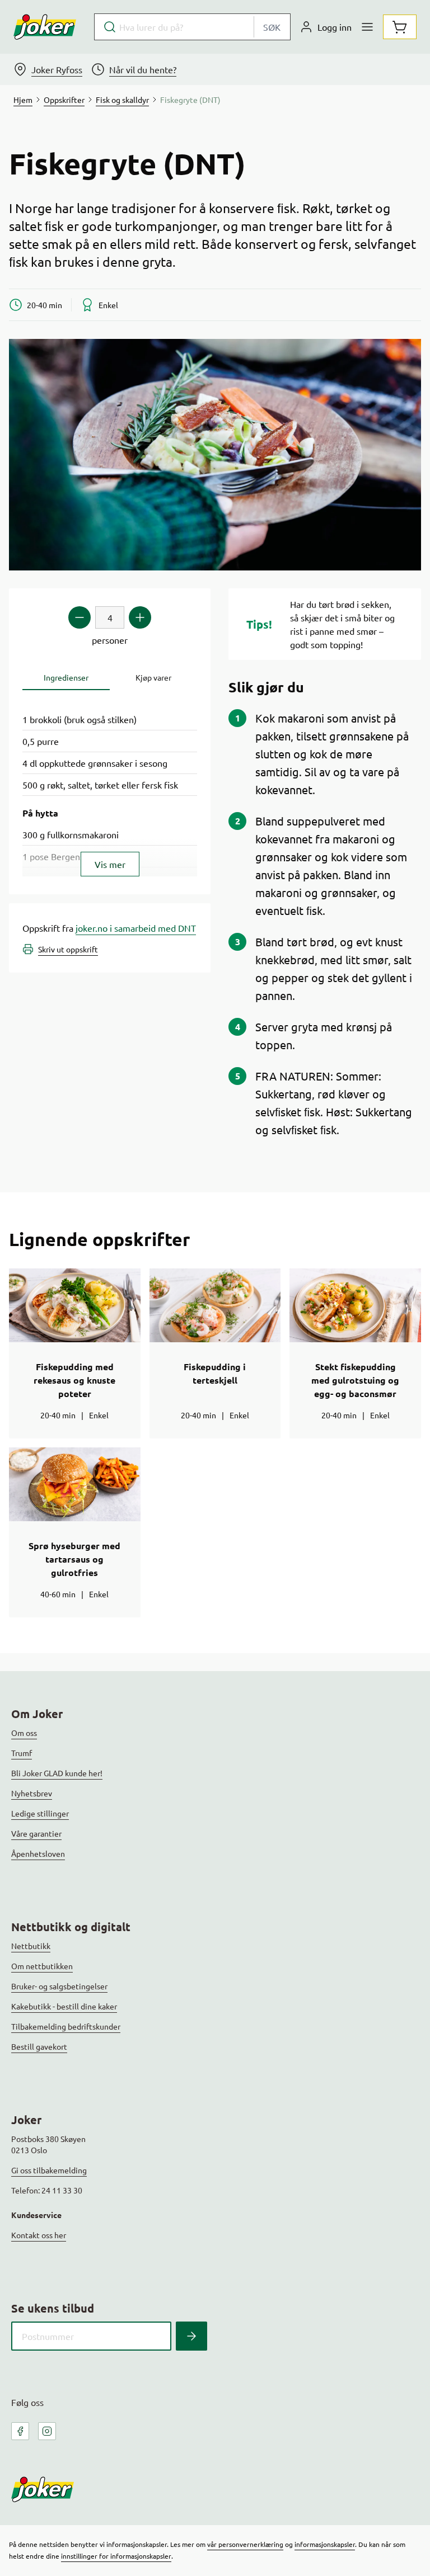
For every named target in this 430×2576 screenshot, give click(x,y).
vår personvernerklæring (245, 2544)
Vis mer (110, 864)
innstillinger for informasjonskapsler (116, 2556)
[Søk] (191, 2336)
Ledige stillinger (40, 1813)
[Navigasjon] (367, 27)
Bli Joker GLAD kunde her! (57, 1773)
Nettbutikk (31, 1946)
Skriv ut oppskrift (68, 949)
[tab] (66, 678)
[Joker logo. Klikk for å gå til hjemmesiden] (45, 27)
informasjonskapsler (325, 2544)
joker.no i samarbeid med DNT (136, 928)
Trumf (22, 1753)
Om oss (24, 1733)
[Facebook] (20, 2431)
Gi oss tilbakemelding (49, 2170)
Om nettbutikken (42, 1966)
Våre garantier (36, 1833)
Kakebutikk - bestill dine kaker (64, 2006)
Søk (272, 27)
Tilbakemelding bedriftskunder (66, 2026)
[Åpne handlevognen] (400, 27)
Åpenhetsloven (38, 1853)
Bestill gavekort (39, 2046)
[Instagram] (47, 2431)
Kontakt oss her (39, 2235)
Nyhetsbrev (32, 1793)
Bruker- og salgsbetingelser (59, 1986)
